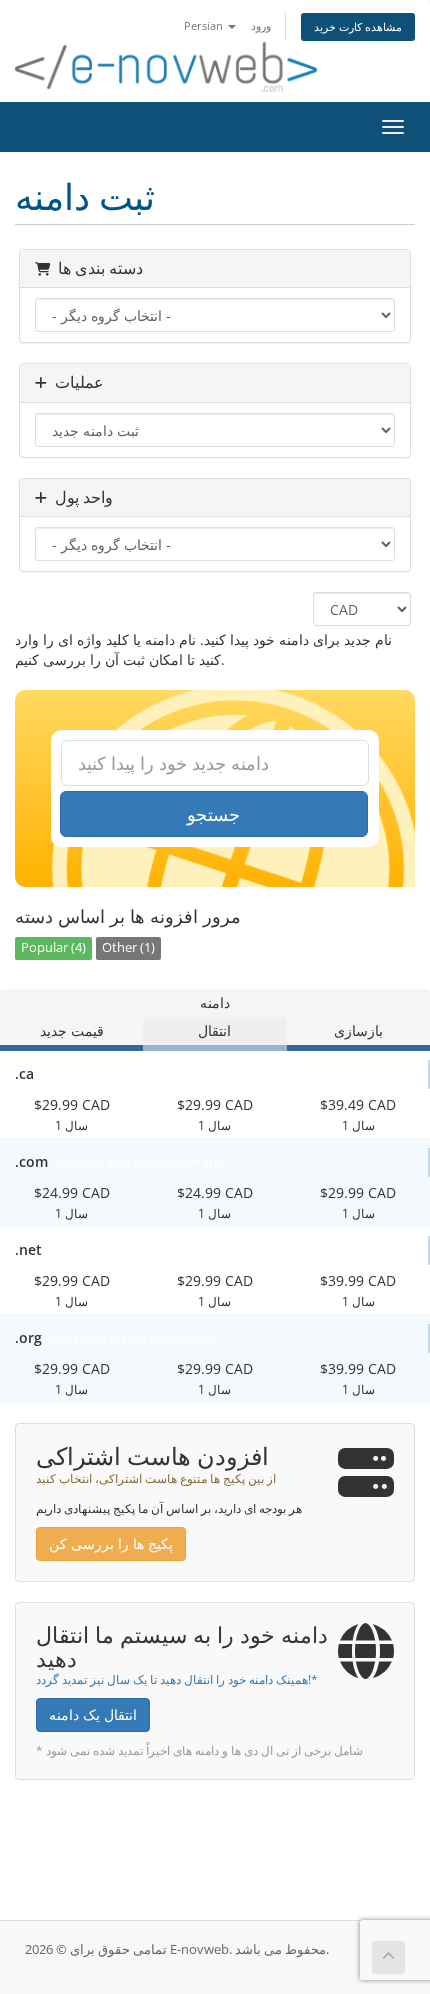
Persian (205, 25)
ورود (261, 25)
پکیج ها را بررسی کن (111, 1543)
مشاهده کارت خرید (358, 26)
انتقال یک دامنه (93, 1714)
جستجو (213, 814)
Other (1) (128, 947)
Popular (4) (53, 947)
